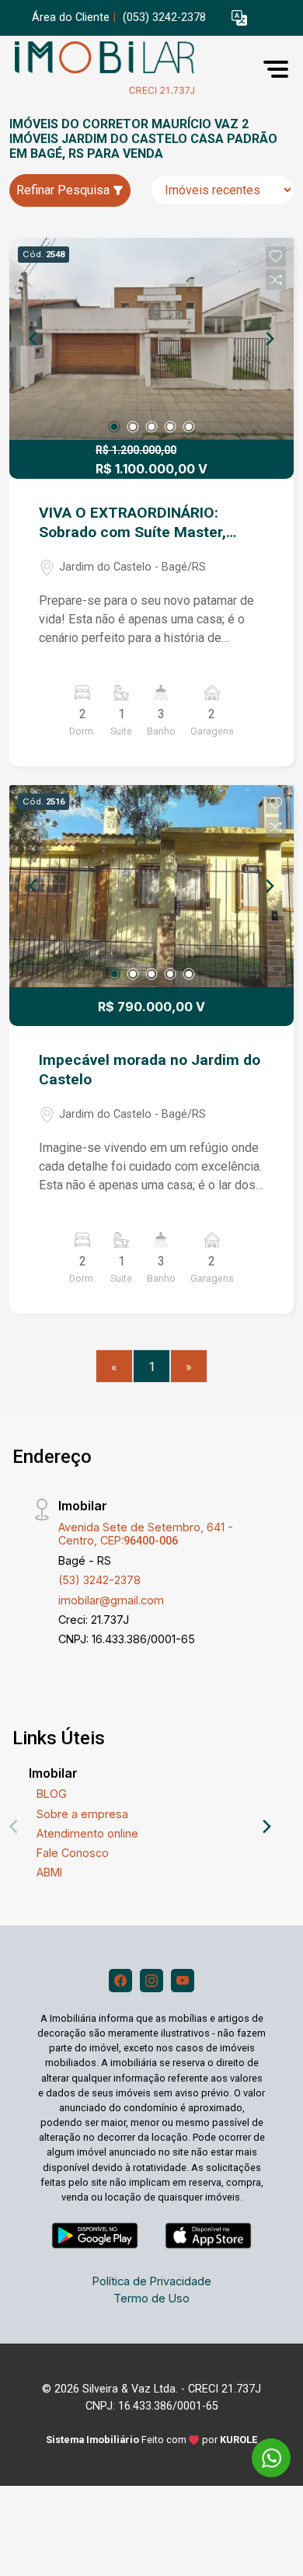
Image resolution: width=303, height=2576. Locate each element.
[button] (239, 18)
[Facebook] (120, 1981)
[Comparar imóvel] (276, 280)
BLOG (52, 1794)
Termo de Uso (151, 2298)
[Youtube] (183, 1981)
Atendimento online (87, 1833)
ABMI (49, 1872)
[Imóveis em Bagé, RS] (126, 69)
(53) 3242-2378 (99, 1580)
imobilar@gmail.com (111, 1600)
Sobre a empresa (82, 1814)
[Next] (269, 339)
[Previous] (34, 339)
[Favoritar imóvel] (276, 257)
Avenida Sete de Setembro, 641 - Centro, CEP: (146, 1534)
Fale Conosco (73, 1853)
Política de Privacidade (152, 2281)
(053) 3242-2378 (164, 17)
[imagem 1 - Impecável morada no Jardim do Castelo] (151, 886)
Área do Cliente (71, 17)
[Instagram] (151, 1981)
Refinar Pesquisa (64, 190)
